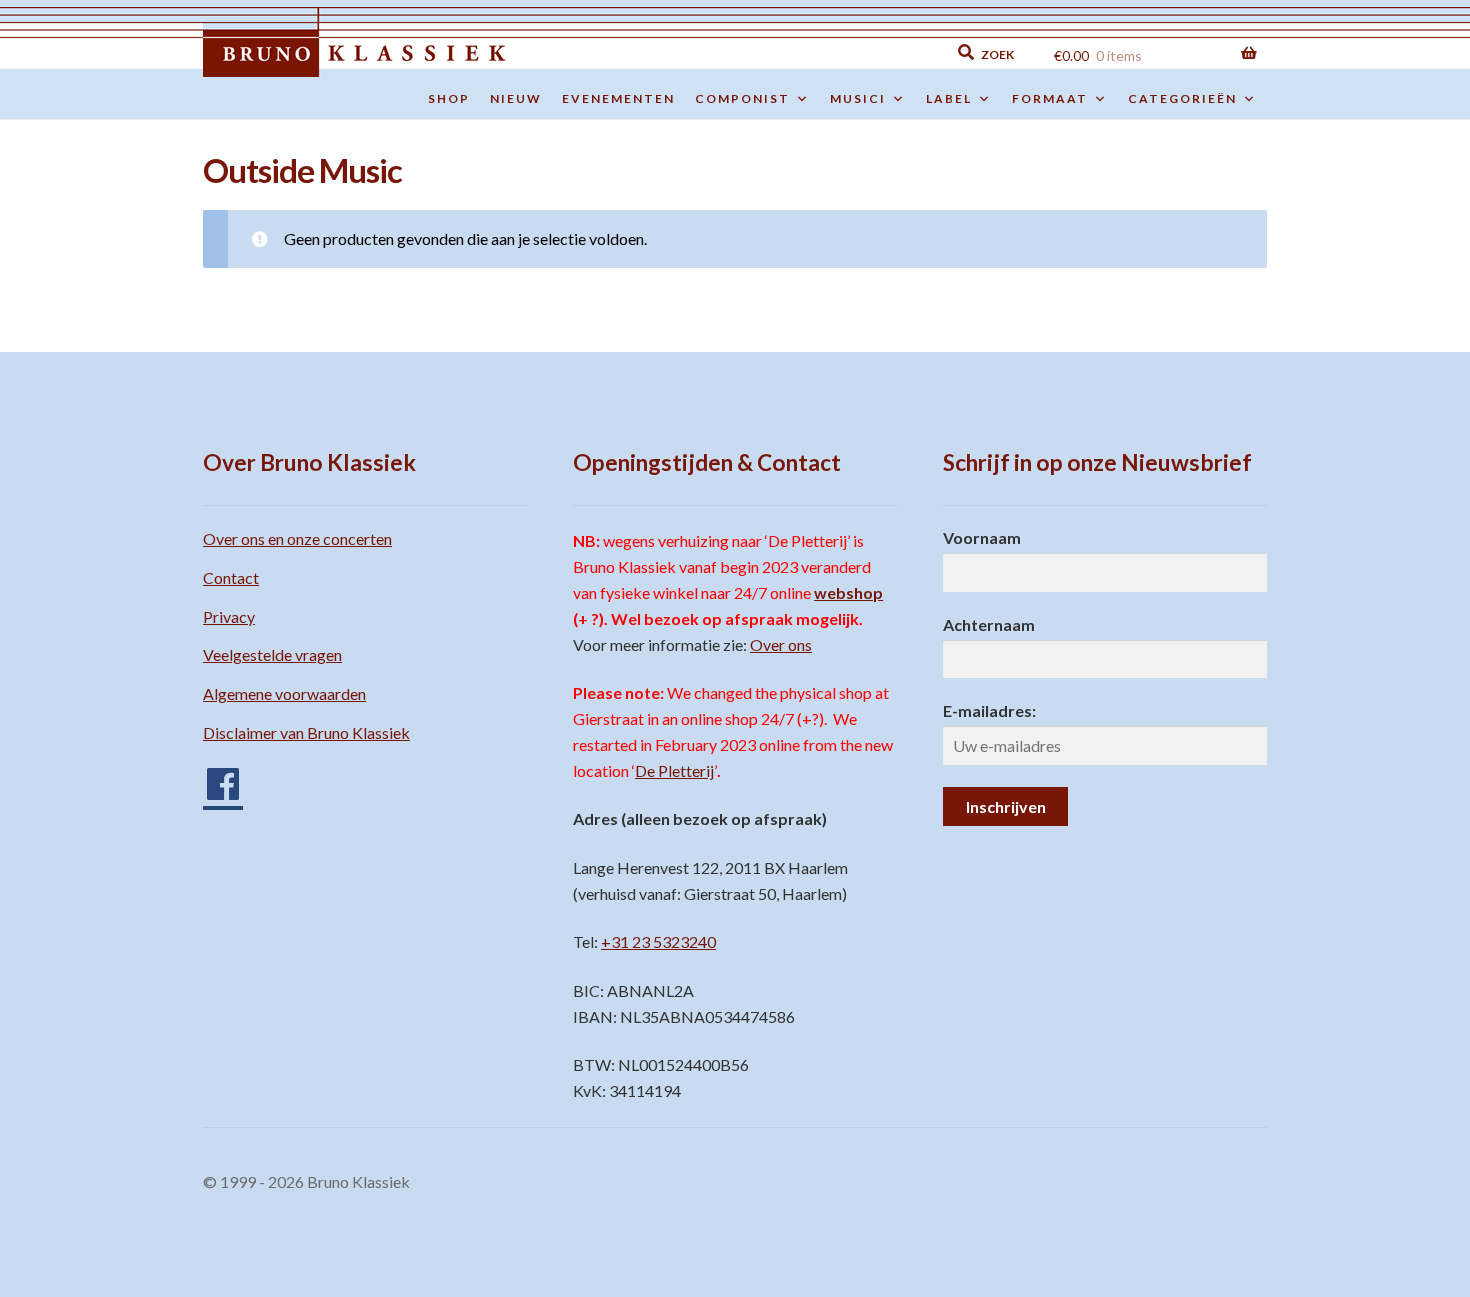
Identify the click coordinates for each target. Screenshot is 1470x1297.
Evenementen (618, 98)
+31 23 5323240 (658, 941)
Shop (449, 98)
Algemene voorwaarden (284, 693)
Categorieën (1182, 98)
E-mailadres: (989, 710)
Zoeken (846, 52)
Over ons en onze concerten (297, 538)
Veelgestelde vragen (272, 654)
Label (949, 98)
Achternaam (989, 624)
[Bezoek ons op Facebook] (213, 776)
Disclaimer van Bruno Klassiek (306, 732)
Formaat (1050, 98)
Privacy (229, 616)
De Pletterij (674, 770)
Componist (742, 98)
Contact (231, 577)
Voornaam (982, 537)
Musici (858, 98)
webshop (848, 592)
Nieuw (516, 98)
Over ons (781, 644)
